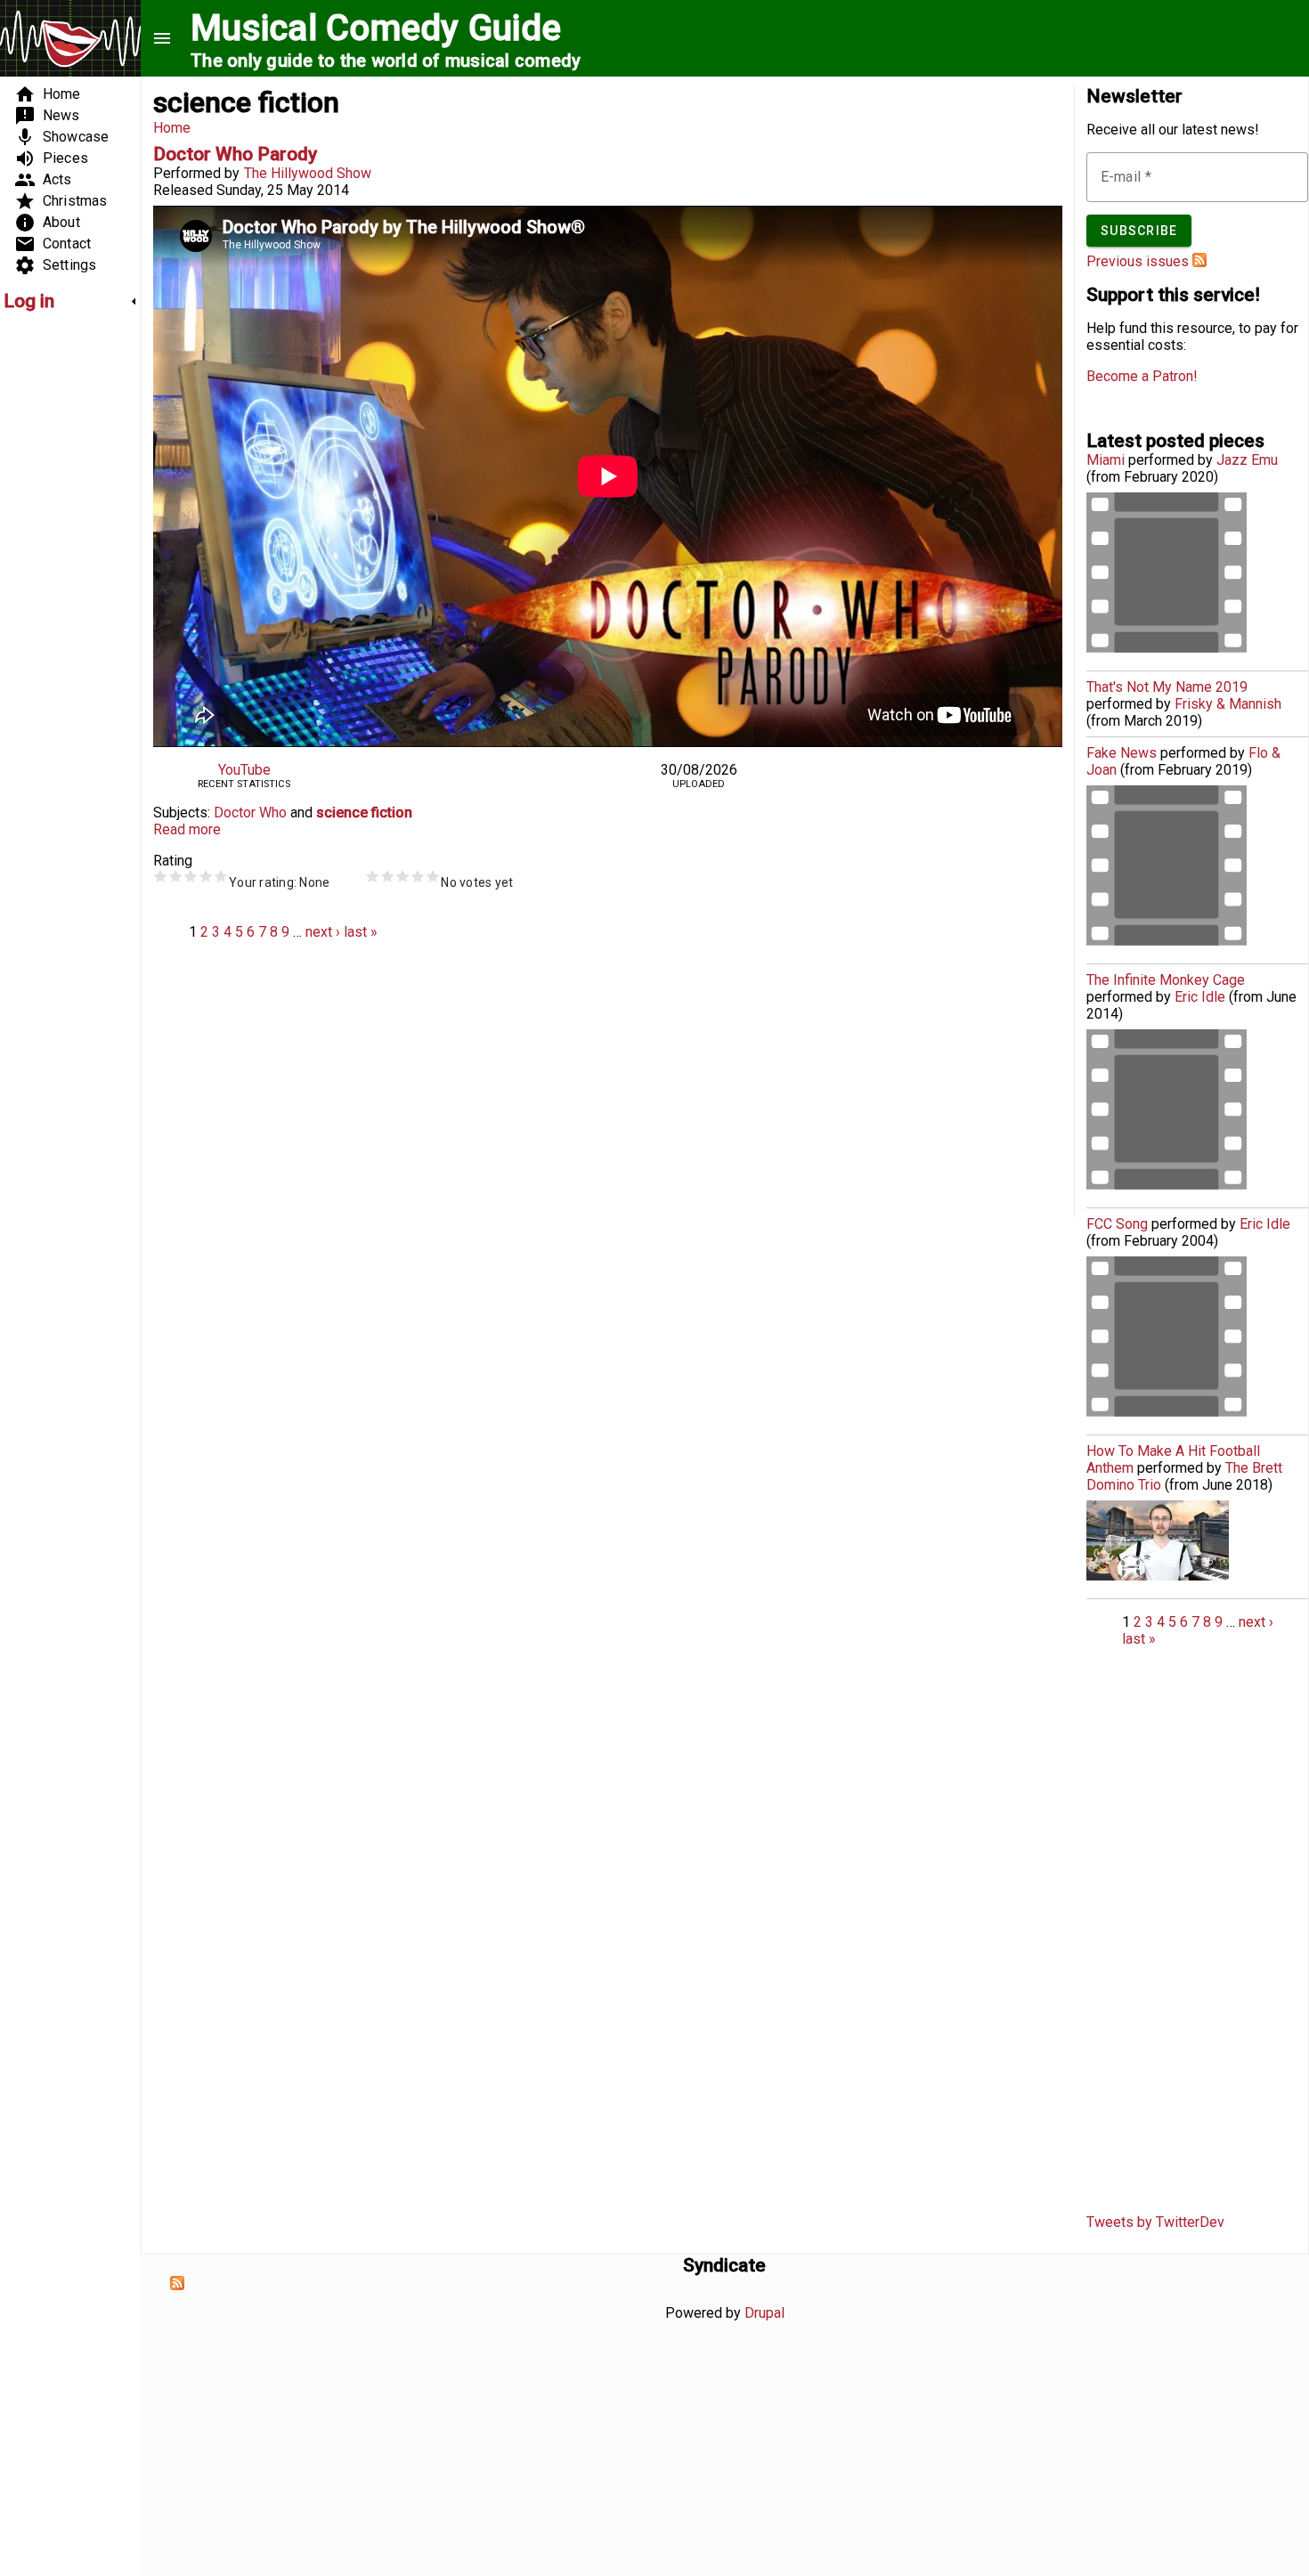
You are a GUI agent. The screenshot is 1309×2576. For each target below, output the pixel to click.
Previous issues (1138, 261)
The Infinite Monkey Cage (1166, 980)
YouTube (244, 770)
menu (162, 38)
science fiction (364, 813)
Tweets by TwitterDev (1155, 2222)
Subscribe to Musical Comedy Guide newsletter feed (1199, 260)
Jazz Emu (1247, 460)
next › (323, 932)
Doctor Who (250, 813)
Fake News (1122, 753)
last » (361, 932)
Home (172, 128)
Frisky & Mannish (1228, 704)
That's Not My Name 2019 (1167, 687)
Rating (173, 861)
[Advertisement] (57, 593)
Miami (1106, 460)
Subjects (180, 813)
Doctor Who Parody (235, 154)
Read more (187, 829)
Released (183, 190)
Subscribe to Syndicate (177, 2283)
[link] (70, 301)
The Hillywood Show (308, 173)
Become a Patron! (1142, 376)
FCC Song (1117, 1224)
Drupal (764, 2313)
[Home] (70, 41)
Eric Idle (1200, 997)
